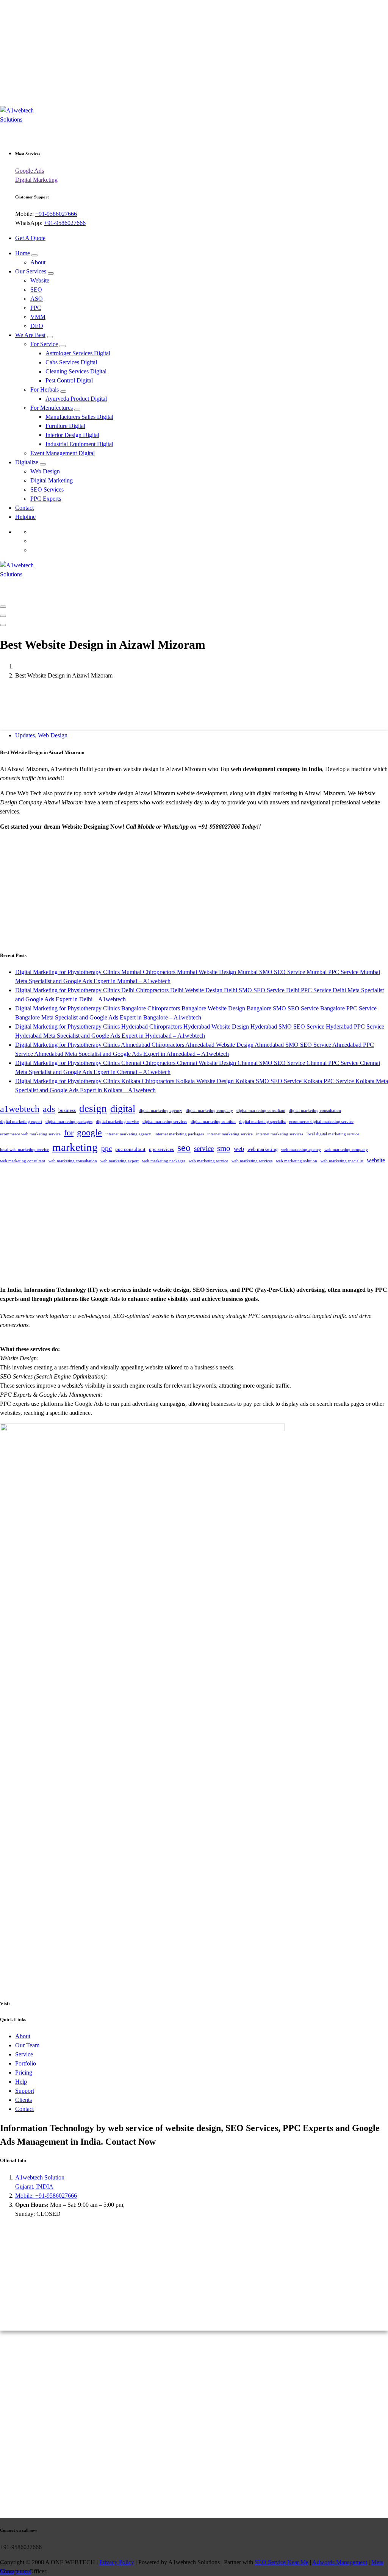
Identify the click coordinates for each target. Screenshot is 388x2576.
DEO (37, 326)
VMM (38, 317)
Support (25, 2091)
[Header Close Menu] (3, 616)
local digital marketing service (333, 1134)
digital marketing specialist (262, 1122)
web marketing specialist (342, 1161)
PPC (36, 308)
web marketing (263, 1149)
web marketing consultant (23, 1161)
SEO (36, 290)
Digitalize (27, 462)
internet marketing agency (128, 1134)
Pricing (24, 2073)
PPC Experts (46, 499)
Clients (23, 2100)
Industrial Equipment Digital (79, 444)
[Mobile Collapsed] (34, 255)
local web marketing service (24, 1150)
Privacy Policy (117, 2562)
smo (224, 1148)
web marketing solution (296, 1161)
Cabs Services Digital (71, 362)
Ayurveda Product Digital (76, 399)
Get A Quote (30, 238)
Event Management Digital (63, 453)
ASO (37, 299)
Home (23, 253)
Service (24, 2054)
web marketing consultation (73, 1161)
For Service (44, 344)
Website (40, 280)
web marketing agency (301, 1150)
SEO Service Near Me (282, 2562)
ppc (106, 1148)
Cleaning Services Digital (76, 371)
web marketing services (252, 1161)
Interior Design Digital (72, 435)
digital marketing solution (213, 1122)
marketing (75, 1147)
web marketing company (346, 1150)
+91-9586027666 (56, 214)
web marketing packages (164, 1161)
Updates (25, 735)
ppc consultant (130, 1149)
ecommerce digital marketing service (321, 1122)
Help (21, 2082)
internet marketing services (280, 1134)
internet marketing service (230, 1134)
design (93, 1108)
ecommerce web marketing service (30, 1134)
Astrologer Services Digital (78, 353)
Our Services (31, 271)
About (38, 262)
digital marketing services (165, 1122)
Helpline (25, 517)
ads (49, 1109)
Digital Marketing (36, 180)
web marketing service (208, 1161)
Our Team (27, 2045)
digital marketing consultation (315, 1111)
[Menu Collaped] (3, 607)
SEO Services (47, 489)
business (67, 1110)
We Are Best (30, 335)
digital (123, 1109)
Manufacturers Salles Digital (79, 417)
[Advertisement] (194, 53)
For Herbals (45, 390)
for (69, 1133)
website (376, 1160)
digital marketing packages (69, 1122)
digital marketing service (117, 1122)
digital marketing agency (160, 1111)
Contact (24, 508)
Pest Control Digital (69, 380)
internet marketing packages (179, 1134)
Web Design (45, 471)
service (204, 1148)
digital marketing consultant (261, 1111)
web (239, 1149)
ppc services (161, 1149)
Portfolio (26, 2063)
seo (184, 1148)
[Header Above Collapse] (3, 625)
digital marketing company (209, 1111)
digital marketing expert (21, 1122)
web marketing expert (120, 1161)
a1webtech (20, 1109)
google (89, 1132)
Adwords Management (340, 2562)
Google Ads (30, 171)
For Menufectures (52, 408)
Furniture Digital (65, 426)
